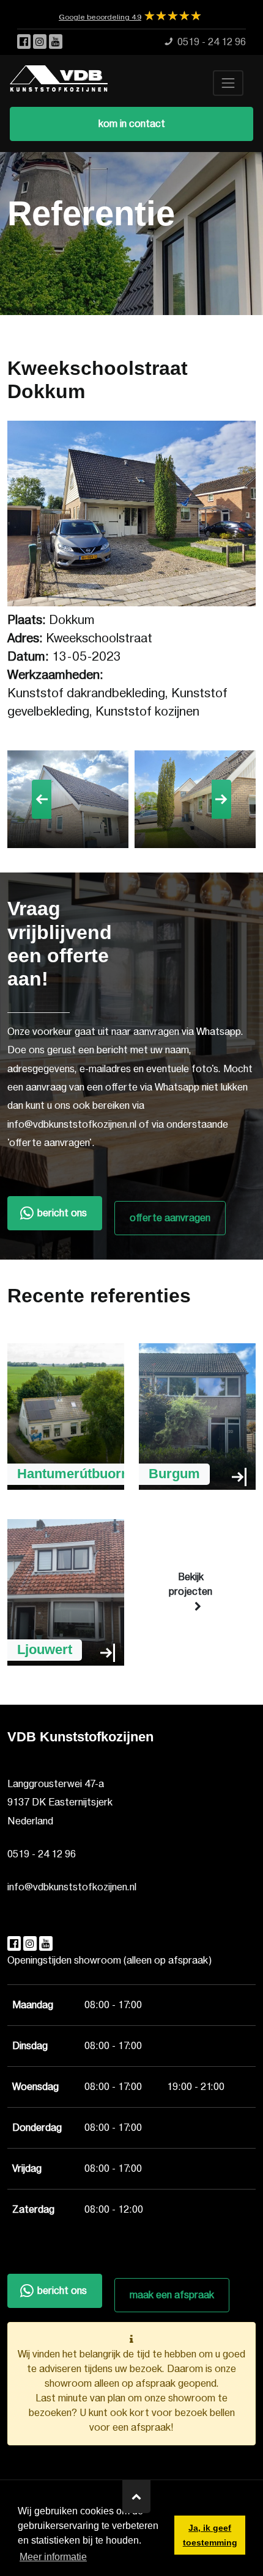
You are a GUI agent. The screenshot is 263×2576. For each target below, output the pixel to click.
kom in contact (132, 124)
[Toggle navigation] (228, 83)
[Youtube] (56, 42)
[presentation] (42, 799)
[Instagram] (41, 42)
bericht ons (62, 1213)
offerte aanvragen (170, 1218)
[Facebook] (25, 42)
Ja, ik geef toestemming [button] (210, 2535)
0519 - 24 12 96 (42, 1854)
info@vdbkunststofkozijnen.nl (72, 1887)
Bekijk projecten (191, 1584)
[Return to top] (136, 2497)
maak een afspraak (172, 2295)
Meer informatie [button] (53, 2557)
